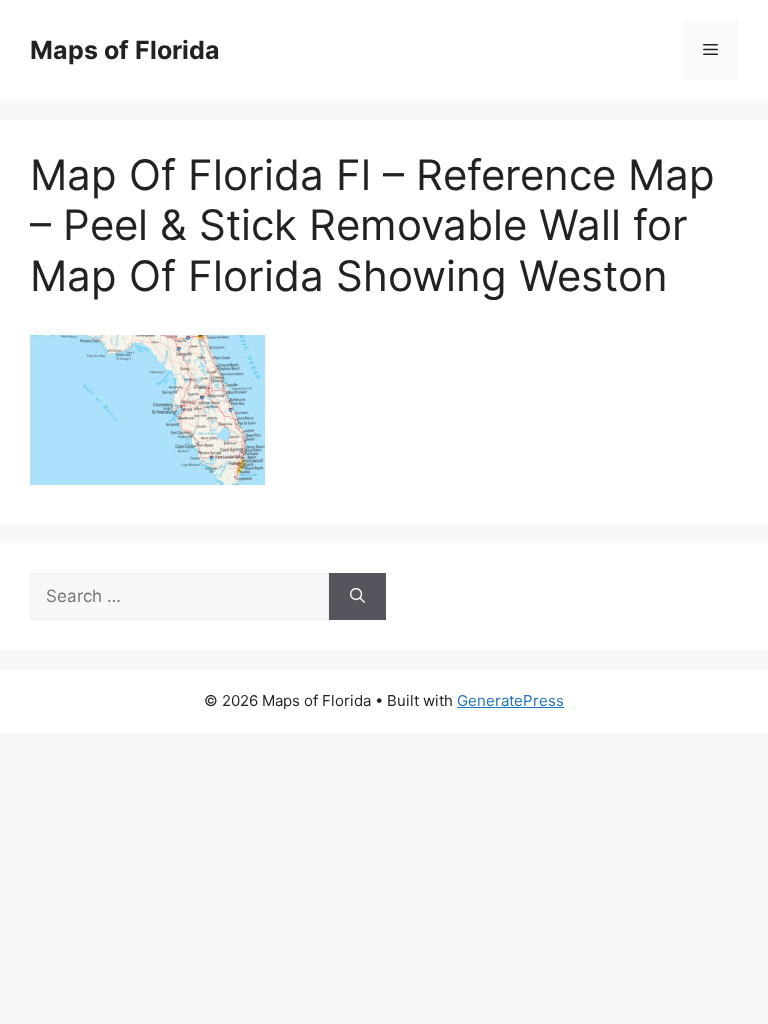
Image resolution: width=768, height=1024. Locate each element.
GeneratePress (510, 700)
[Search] (357, 597)
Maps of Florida (125, 50)
